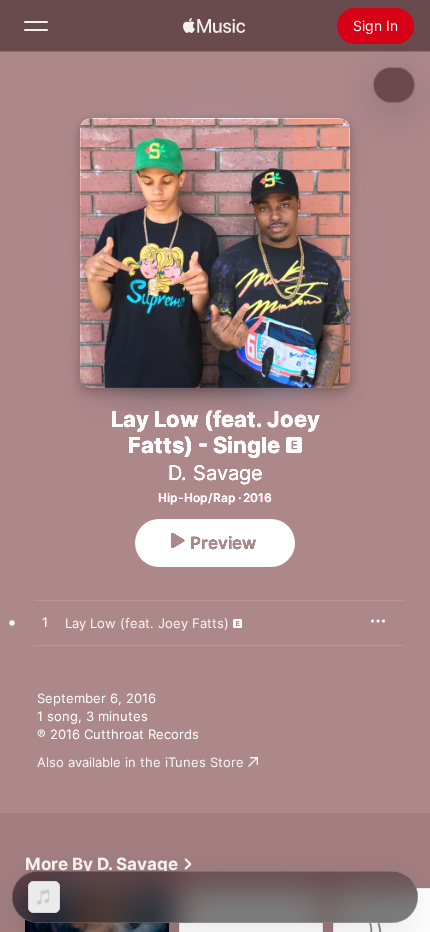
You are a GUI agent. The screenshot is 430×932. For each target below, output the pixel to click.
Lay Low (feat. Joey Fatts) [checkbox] (147, 623)
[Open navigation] (36, 26)
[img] (214, 26)
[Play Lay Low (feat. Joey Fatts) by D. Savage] (45, 623)
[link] (109, 864)
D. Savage (215, 473)
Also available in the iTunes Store (140, 762)
